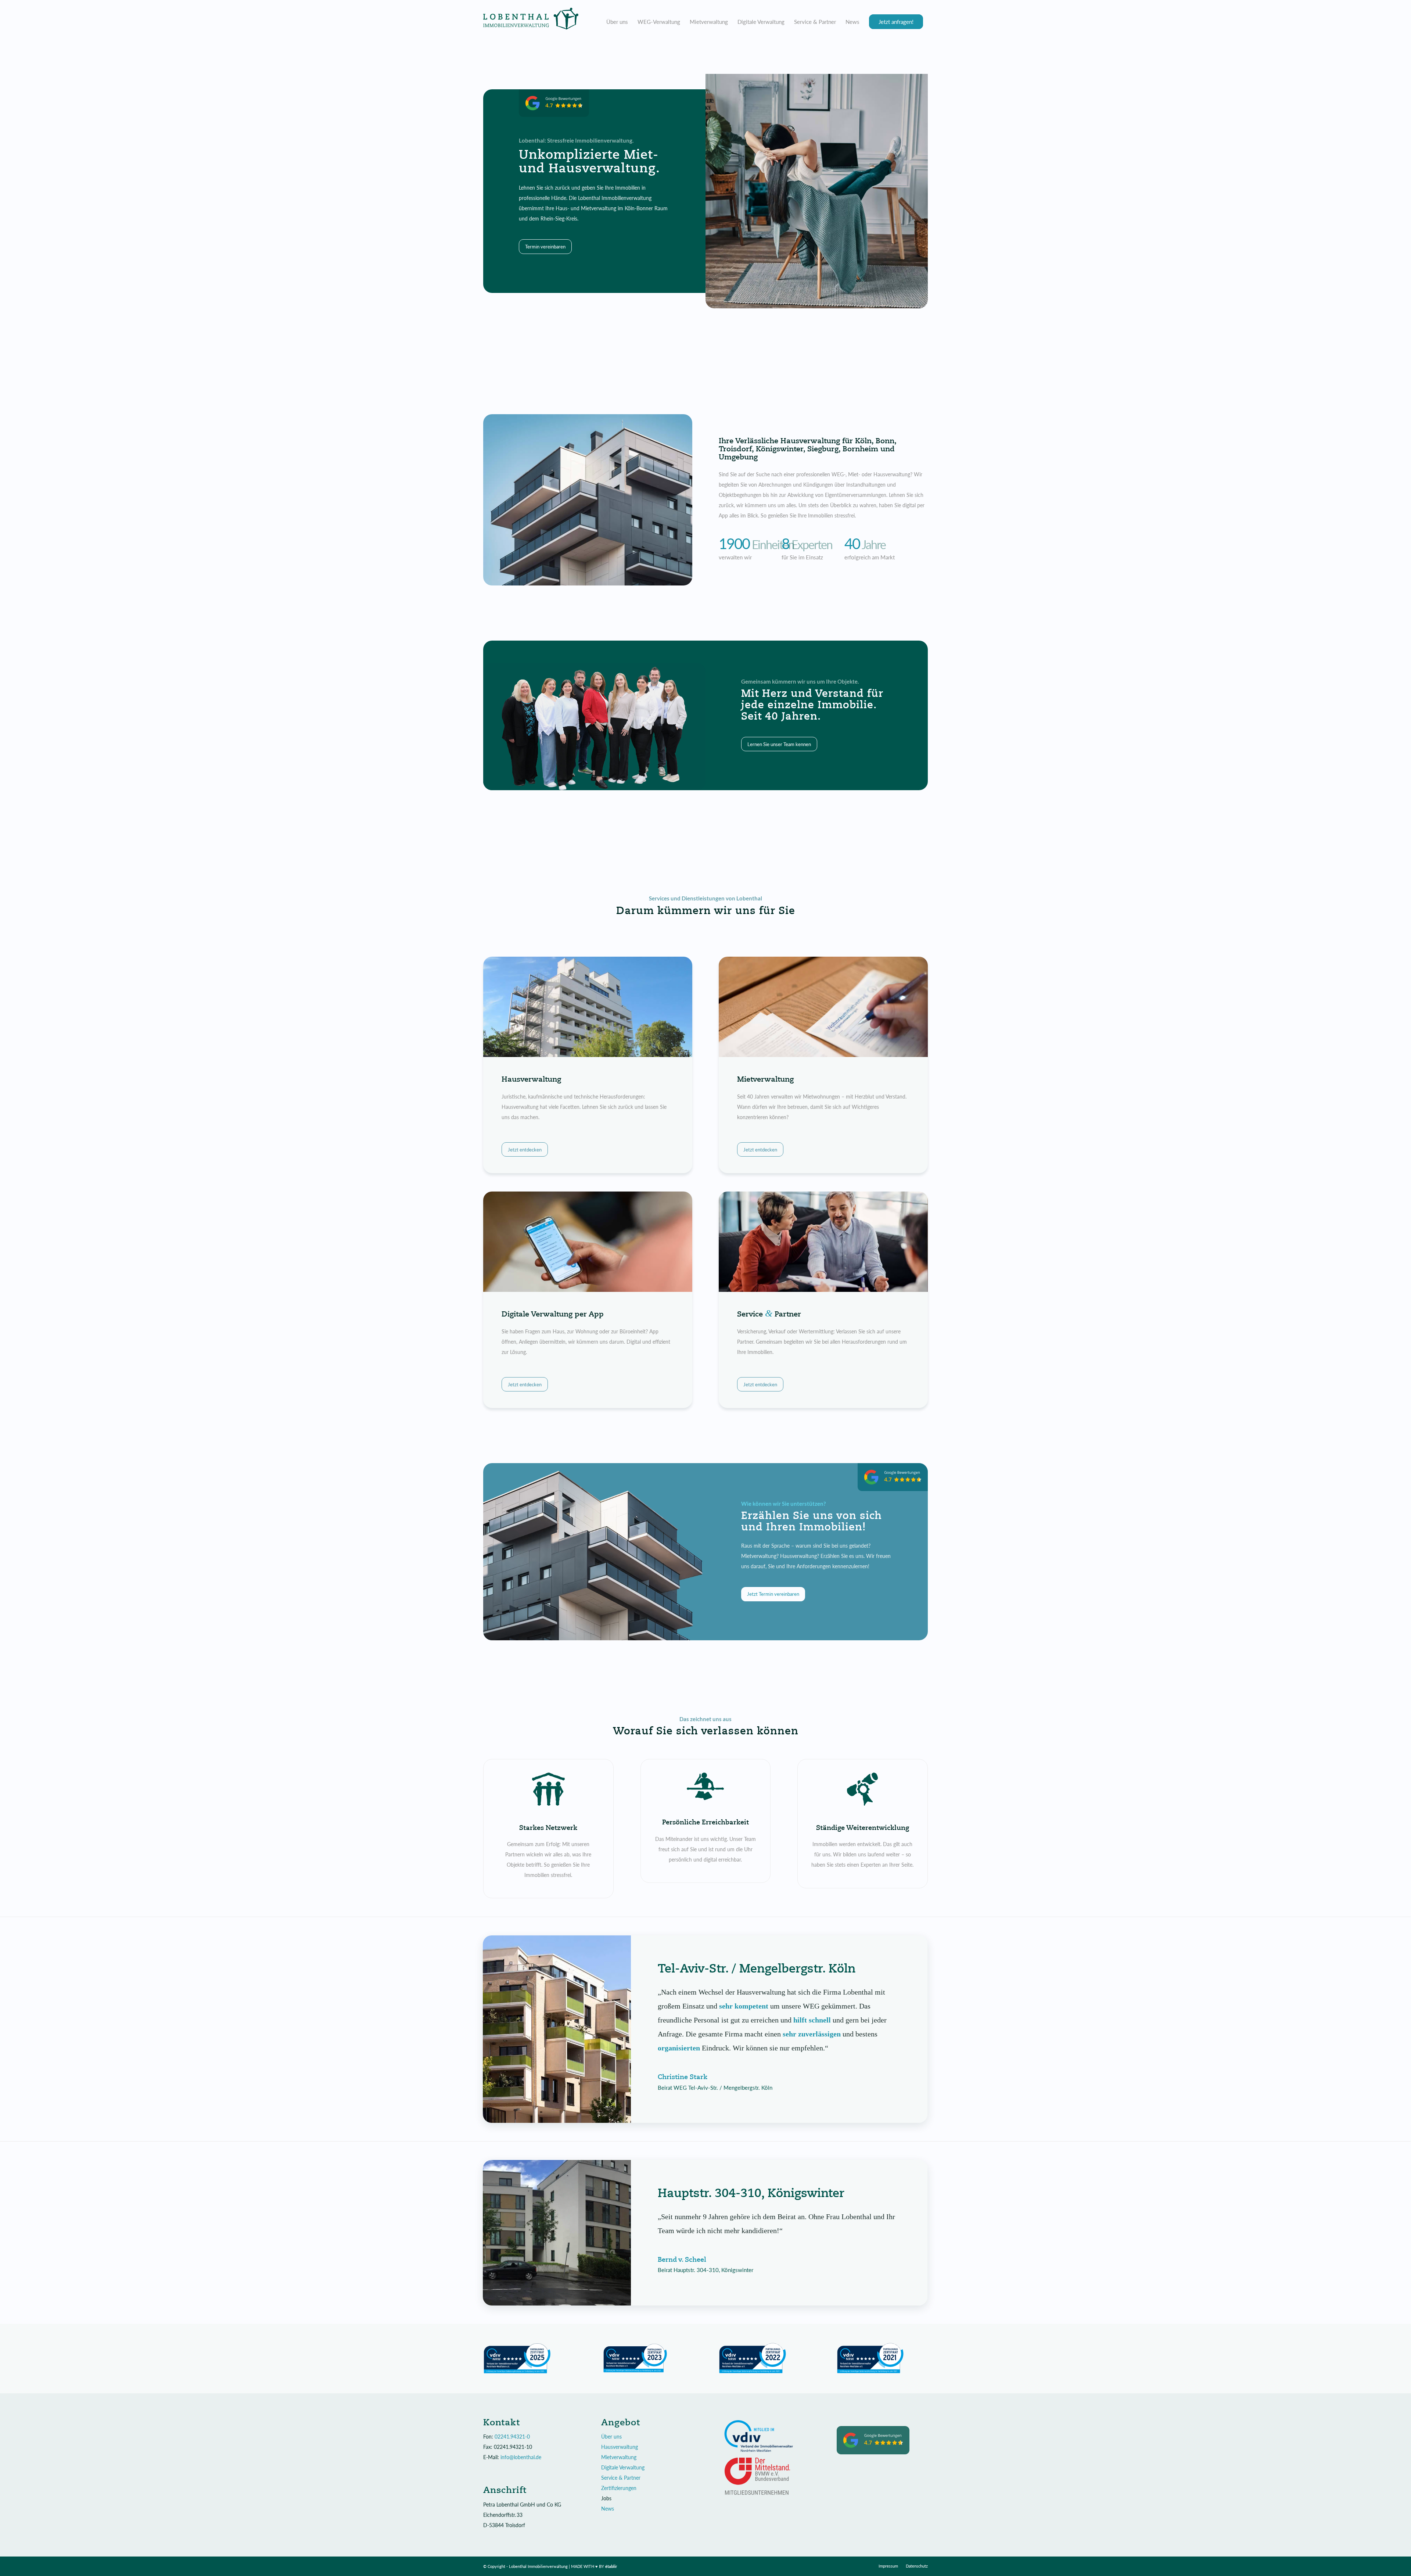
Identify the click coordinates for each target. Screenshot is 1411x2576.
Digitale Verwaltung (623, 2467)
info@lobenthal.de (521, 2457)
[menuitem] (617, 22)
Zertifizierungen (619, 2488)
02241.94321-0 (512, 2437)
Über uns (611, 2437)
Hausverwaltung (620, 2447)
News (608, 2509)
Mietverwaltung (619, 2457)
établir (611, 2566)
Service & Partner (621, 2478)
